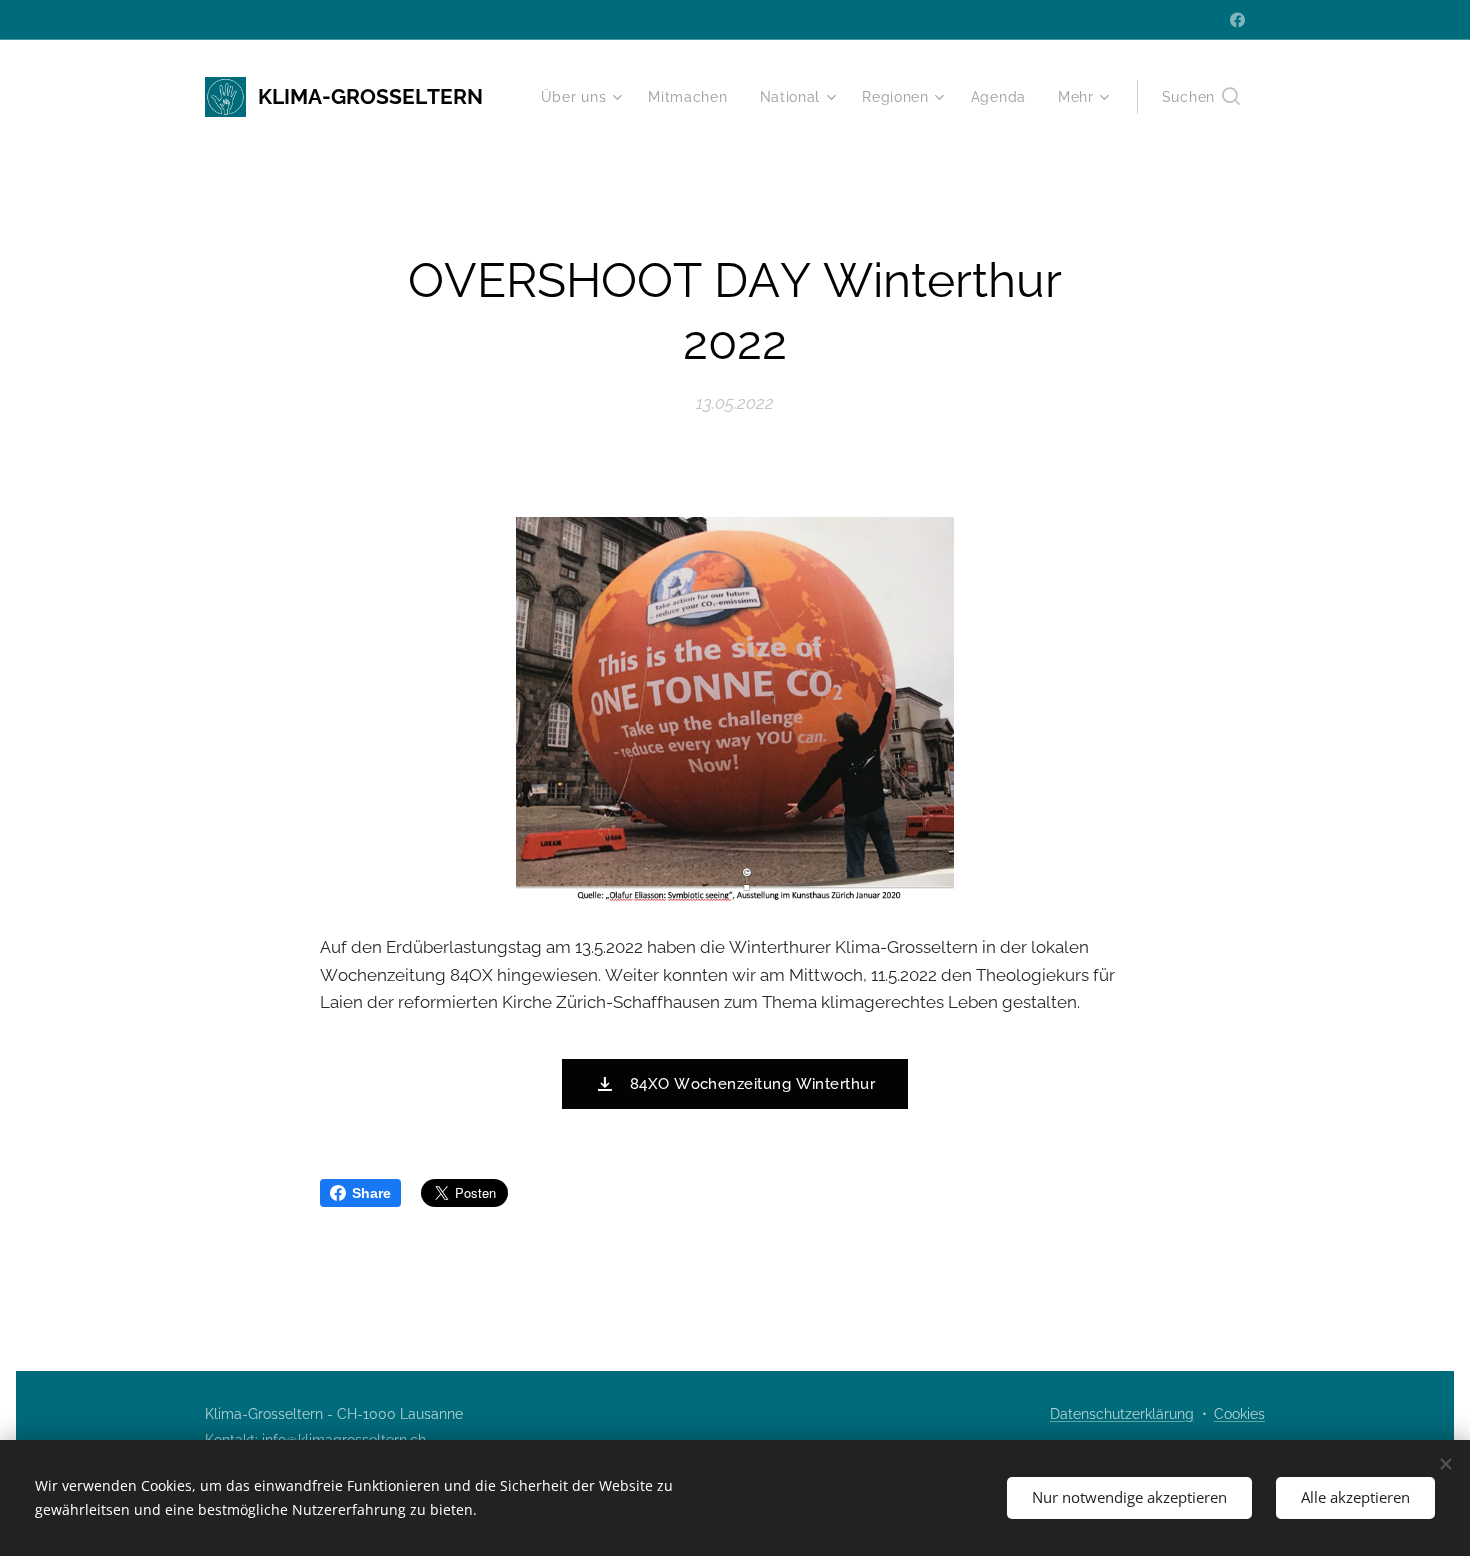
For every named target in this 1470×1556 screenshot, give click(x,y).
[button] (1201, 97)
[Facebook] (1237, 20)
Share (371, 1193)
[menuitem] (584, 97)
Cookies (1239, 1414)
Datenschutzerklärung (1122, 1414)
